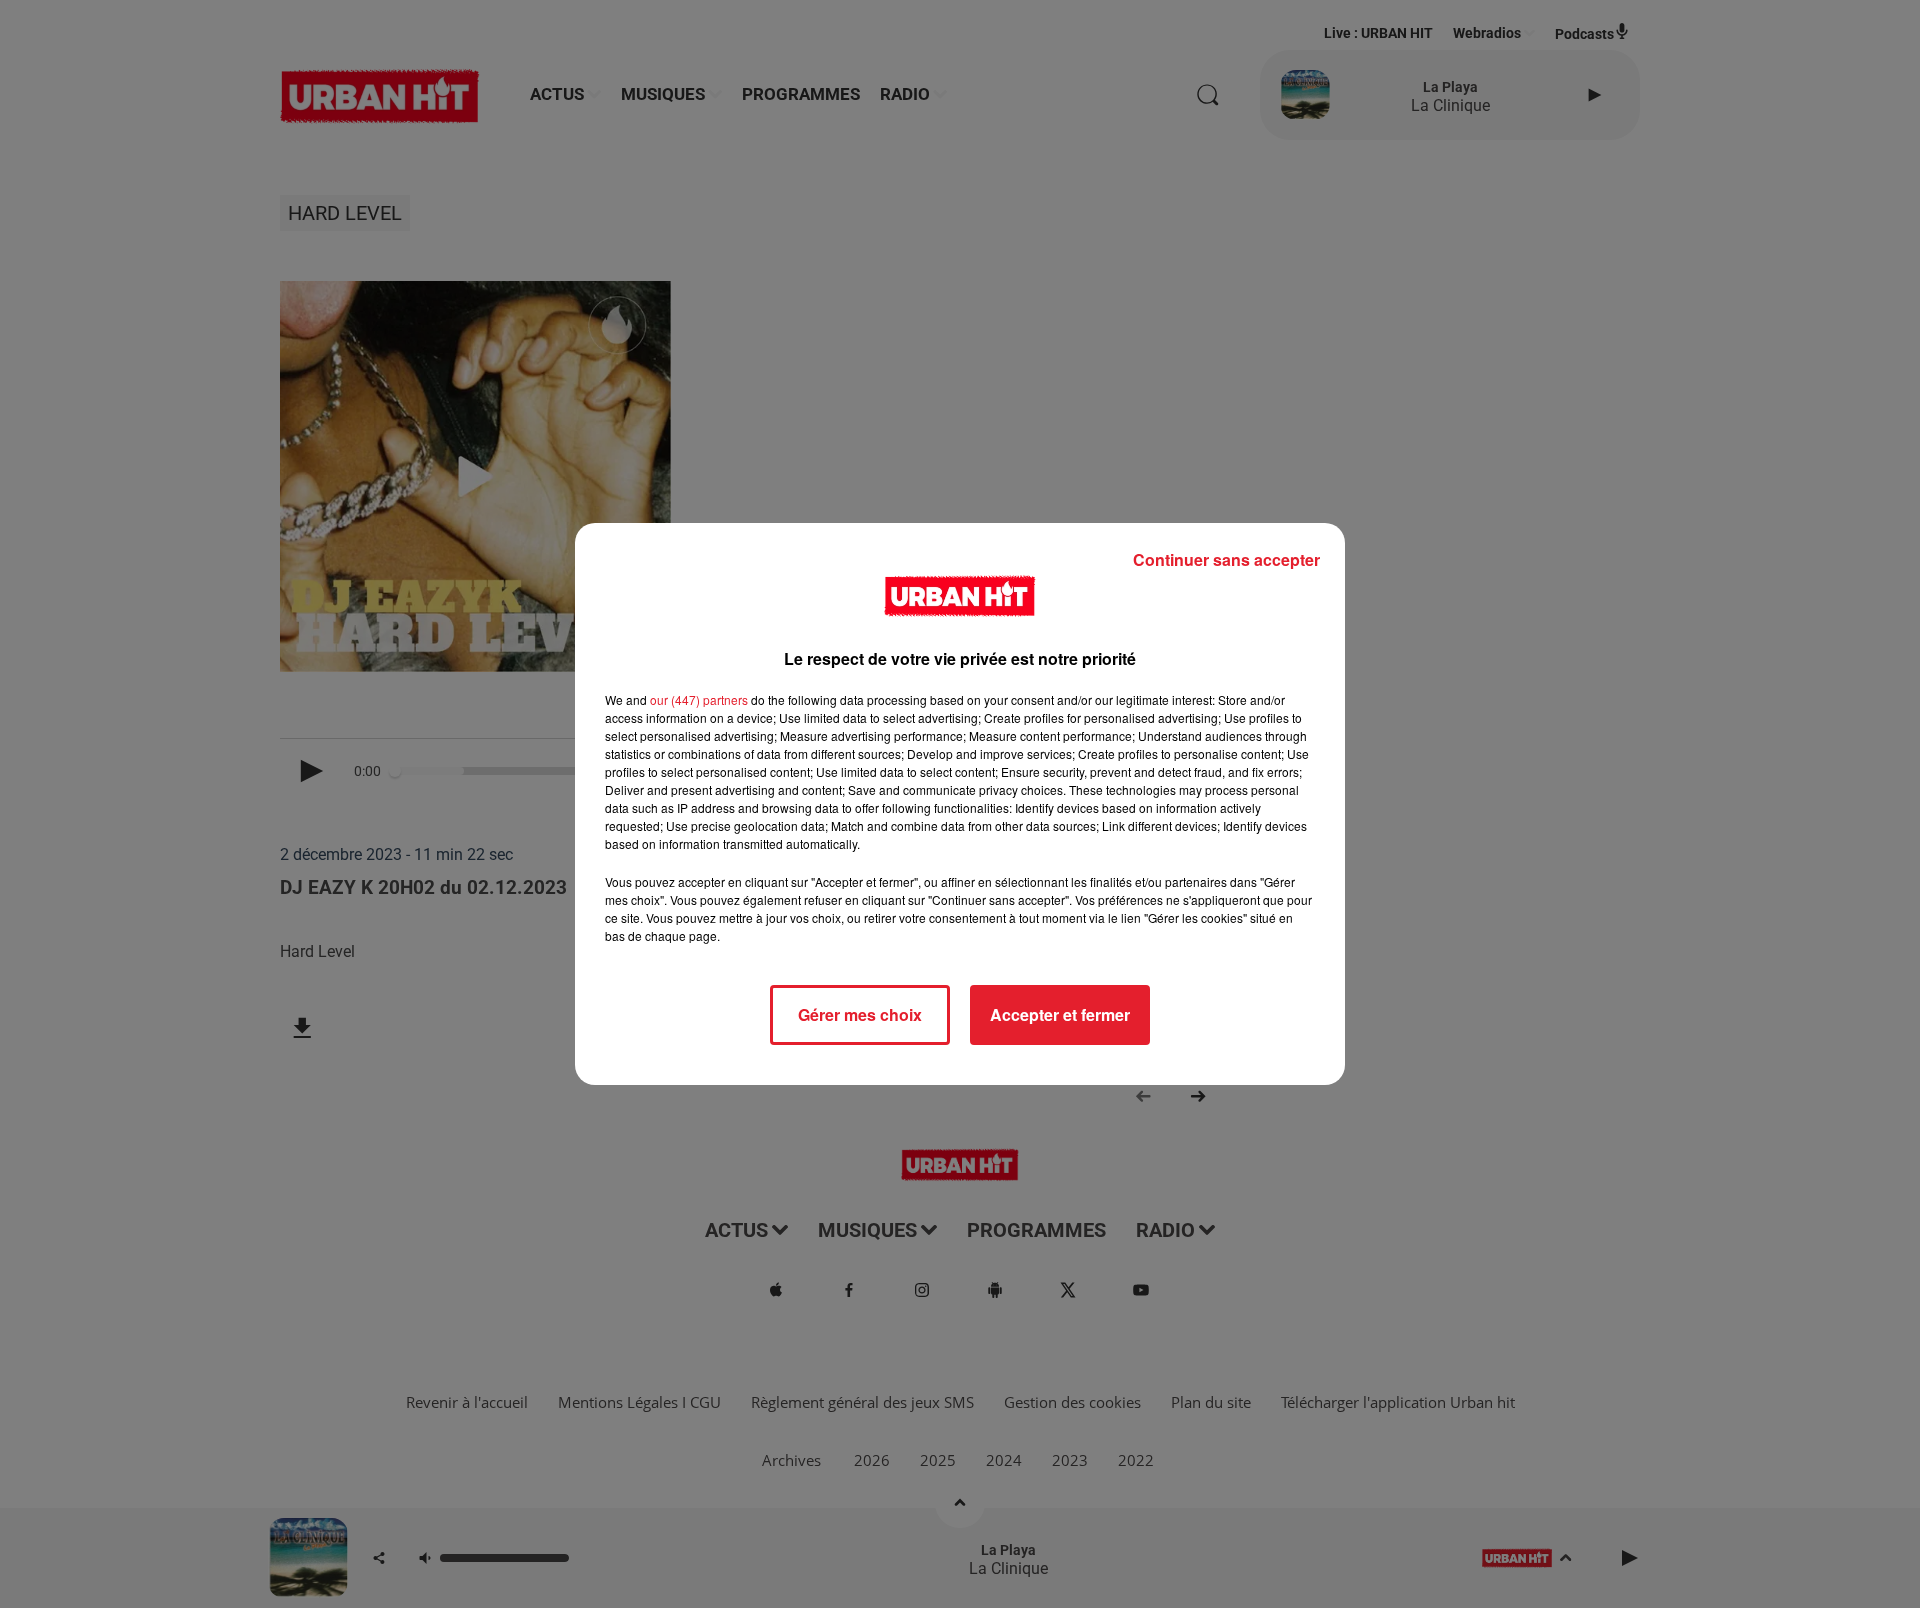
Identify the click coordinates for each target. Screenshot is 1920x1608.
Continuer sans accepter (1226, 559)
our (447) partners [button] (699, 699)
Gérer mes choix (860, 1014)
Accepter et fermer (1060, 1014)
